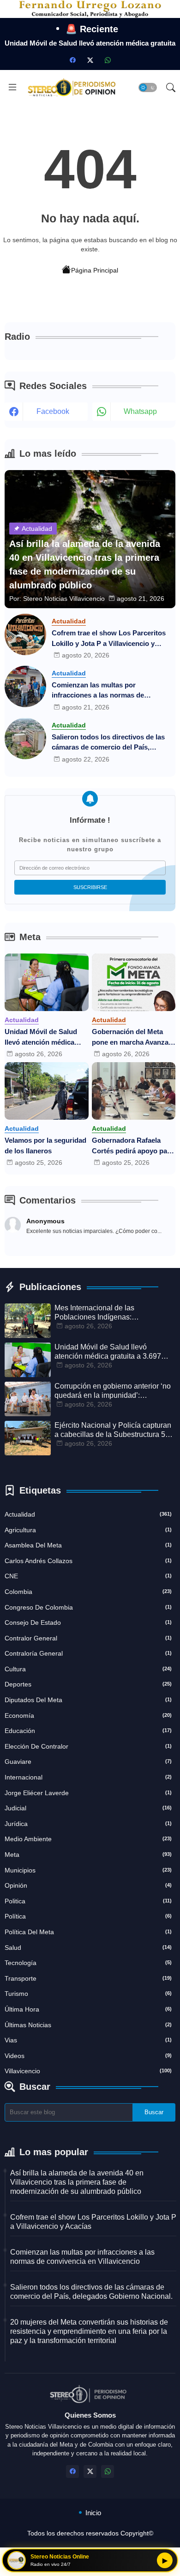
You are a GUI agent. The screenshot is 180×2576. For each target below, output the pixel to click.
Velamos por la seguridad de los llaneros (45, 1146)
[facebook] (72, 60)
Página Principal (95, 270)
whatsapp (140, 411)
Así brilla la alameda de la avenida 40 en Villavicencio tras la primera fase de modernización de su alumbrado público (77, 2182)
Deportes (88, 1684)
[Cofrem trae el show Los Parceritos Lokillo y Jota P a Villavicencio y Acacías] (25, 634)
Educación (88, 1731)
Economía (88, 1715)
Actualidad (88, 1514)
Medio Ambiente (88, 1839)
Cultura (88, 1669)
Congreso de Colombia (88, 1607)
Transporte (88, 1978)
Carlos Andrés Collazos (88, 1561)
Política (88, 1916)
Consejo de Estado (88, 1622)
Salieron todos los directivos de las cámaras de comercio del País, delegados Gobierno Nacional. (108, 743)
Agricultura (88, 1530)
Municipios (88, 1870)
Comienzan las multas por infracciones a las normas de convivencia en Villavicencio (98, 691)
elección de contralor (88, 1746)
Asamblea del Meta (88, 1545)
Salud (88, 1948)
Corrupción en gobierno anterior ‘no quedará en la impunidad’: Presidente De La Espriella (113, 1391)
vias (88, 2040)
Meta (88, 1855)
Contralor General (88, 1638)
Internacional (88, 1777)
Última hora (88, 2009)
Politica (88, 1901)
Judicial (88, 1808)
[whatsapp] (108, 60)
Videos (88, 2056)
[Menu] (12, 87)
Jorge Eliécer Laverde (88, 1793)
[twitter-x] (90, 60)
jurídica (88, 1824)
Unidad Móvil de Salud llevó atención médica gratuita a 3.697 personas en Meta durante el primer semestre (46, 1038)
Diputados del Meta (88, 1700)
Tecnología (88, 1963)
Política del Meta (88, 1932)
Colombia (88, 1592)
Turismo (88, 1994)
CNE (88, 1576)
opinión (88, 1885)
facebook (53, 411)
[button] (148, 87)
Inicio (93, 2513)
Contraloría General (88, 1653)
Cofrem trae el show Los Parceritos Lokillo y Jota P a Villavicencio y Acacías (109, 639)
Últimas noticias (88, 2025)
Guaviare (88, 1762)
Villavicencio (88, 2071)
